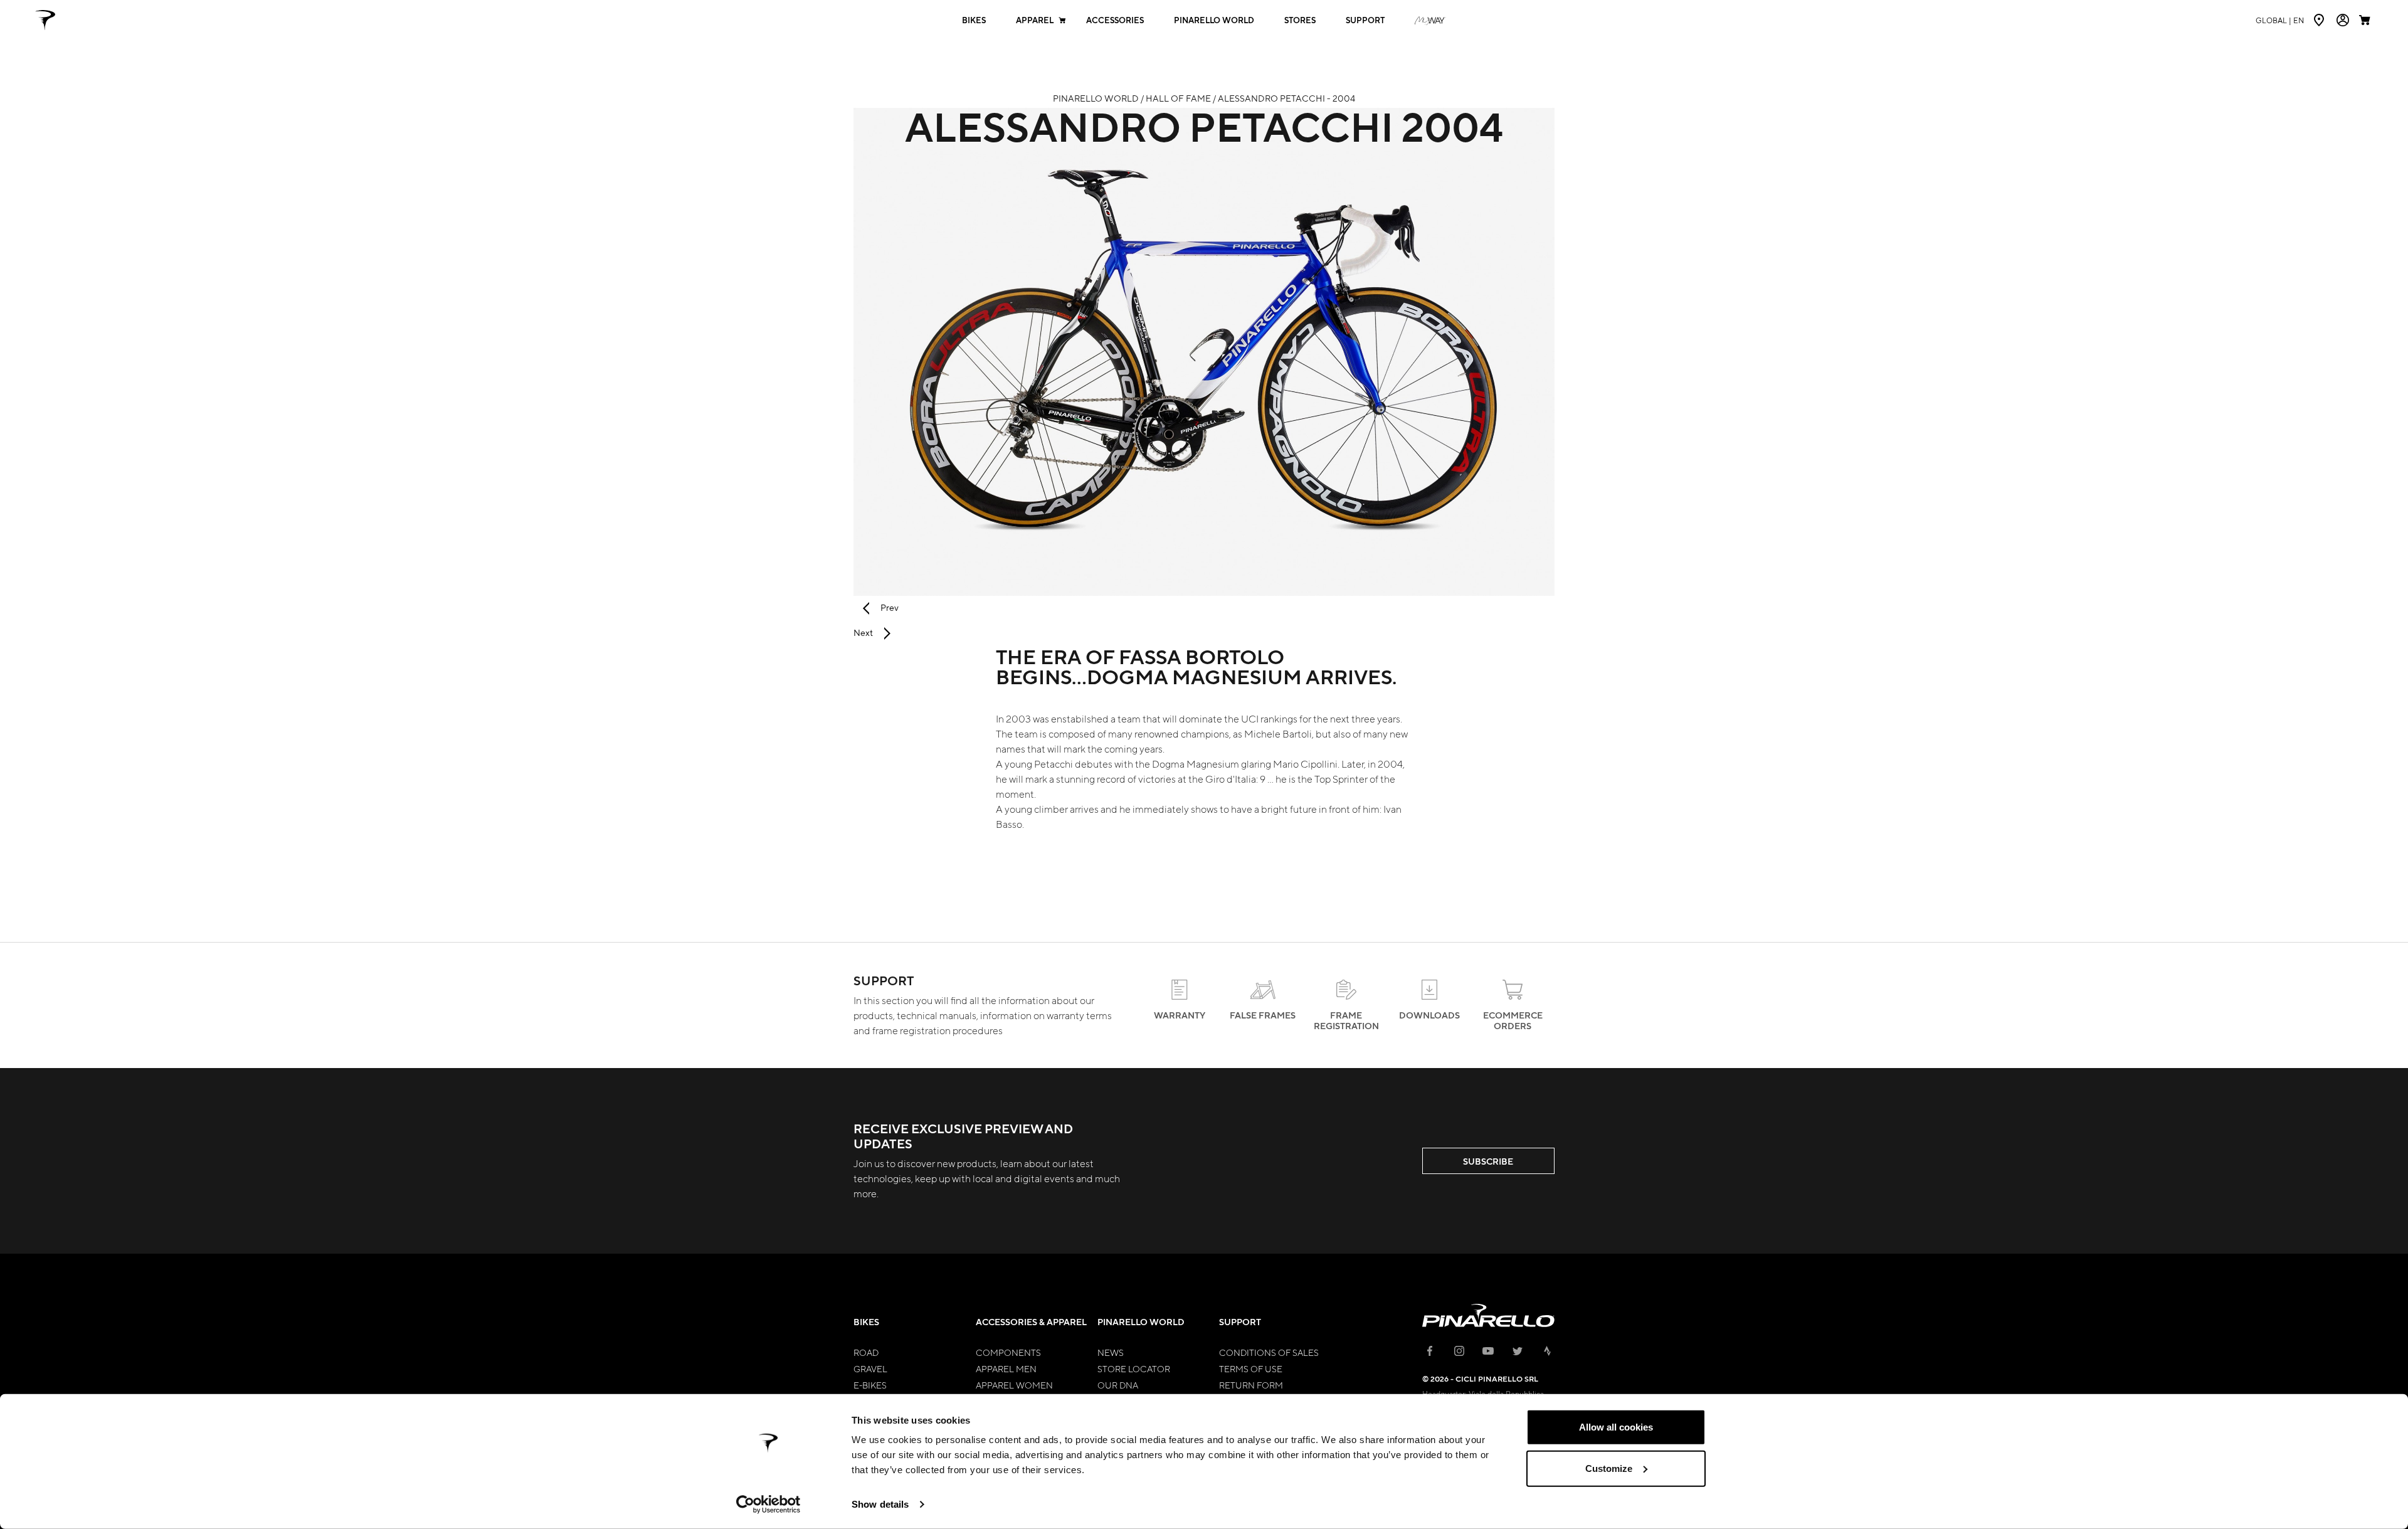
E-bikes (870, 1385)
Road (866, 1352)
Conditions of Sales (1269, 1352)
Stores (1300, 20)
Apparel (1035, 20)
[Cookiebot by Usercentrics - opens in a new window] (768, 1505)
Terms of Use (1251, 1368)
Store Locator (1134, 1368)
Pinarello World (1214, 20)
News (1111, 1352)
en (2280, 20)
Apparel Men (1006, 1368)
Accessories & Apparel (1031, 1322)
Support (1365, 20)
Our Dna (1118, 1385)
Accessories (1115, 20)
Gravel (870, 1368)
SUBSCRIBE (1488, 1161)
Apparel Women (1014, 1385)
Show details (880, 1504)
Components (1008, 1352)
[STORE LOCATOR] (2320, 20)
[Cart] (2366, 20)
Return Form (1251, 1385)
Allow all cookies (1616, 1427)
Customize (1609, 1468)
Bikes (974, 20)
